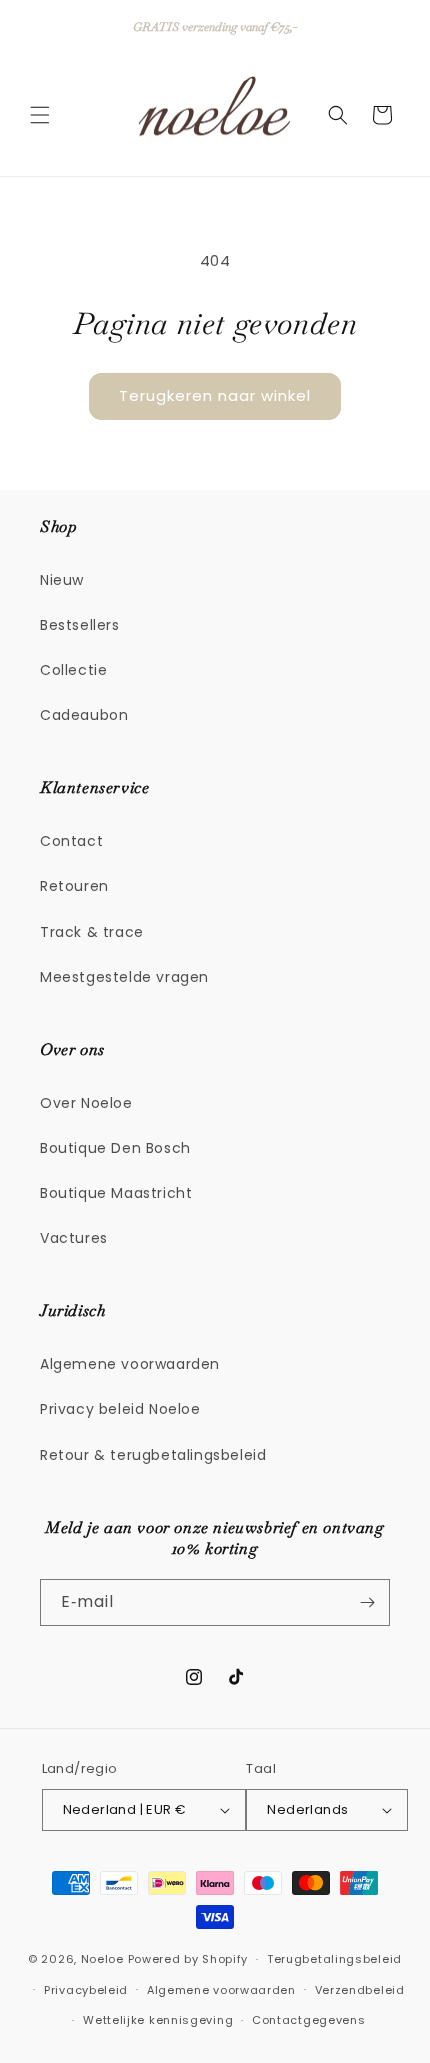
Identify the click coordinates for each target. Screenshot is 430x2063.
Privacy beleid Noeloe (120, 1409)
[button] (40, 115)
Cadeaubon (84, 715)
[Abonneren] (367, 1602)
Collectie (73, 670)
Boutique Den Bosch (115, 1148)
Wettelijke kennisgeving (158, 2020)
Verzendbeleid (360, 1990)
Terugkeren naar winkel (215, 395)
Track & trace (92, 932)
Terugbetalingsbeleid (334, 1959)
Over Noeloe (86, 1103)
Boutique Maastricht (116, 1193)
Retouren (74, 886)
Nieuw (62, 580)
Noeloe (102, 1959)
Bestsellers (80, 625)
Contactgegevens (309, 2020)
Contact (71, 841)
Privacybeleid (86, 1990)
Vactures (74, 1238)
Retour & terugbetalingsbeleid (153, 1455)
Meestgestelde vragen (124, 977)
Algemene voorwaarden (130, 1364)
